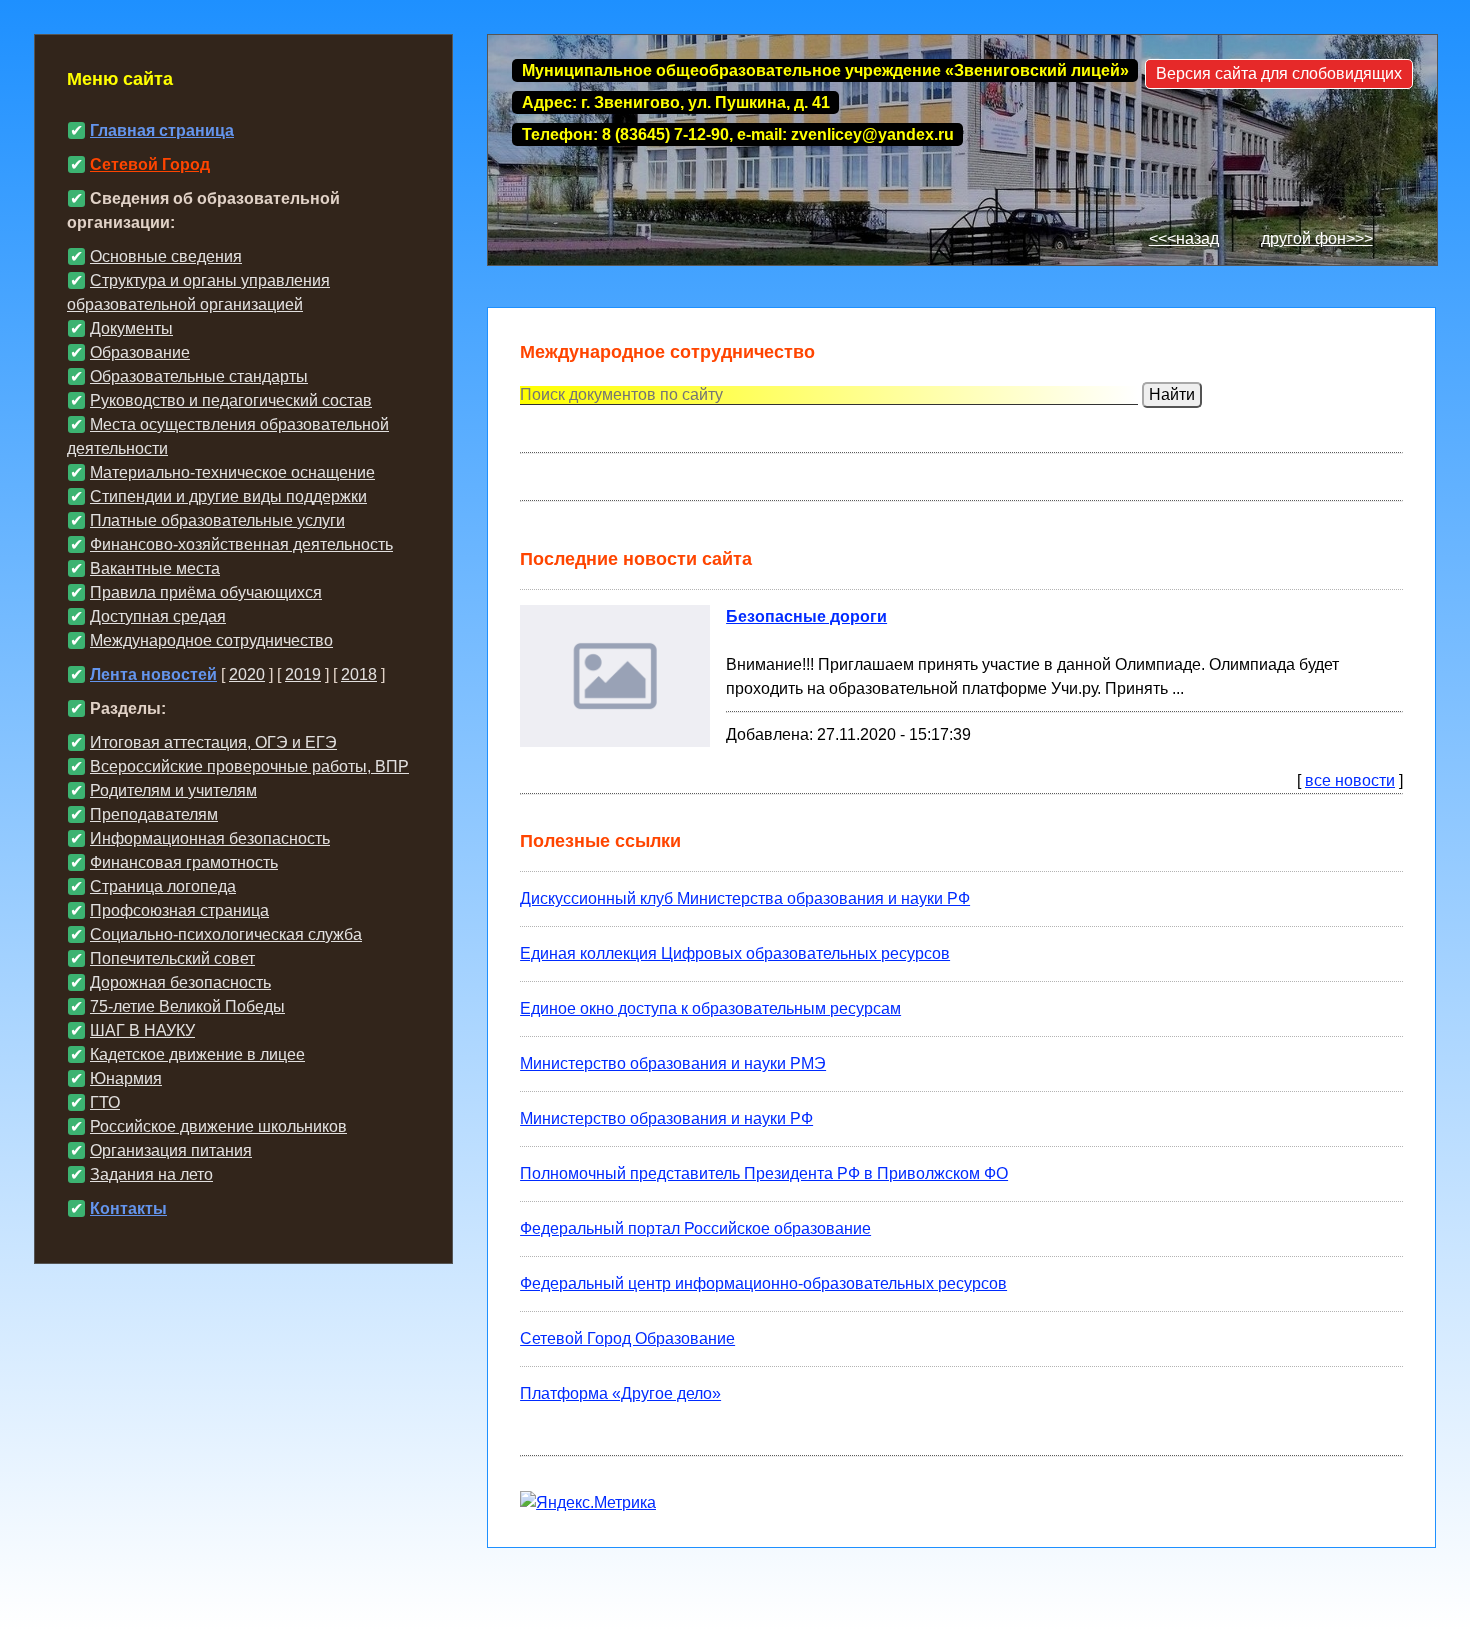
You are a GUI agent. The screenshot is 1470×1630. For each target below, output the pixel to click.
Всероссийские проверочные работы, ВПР (249, 766)
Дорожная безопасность (180, 982)
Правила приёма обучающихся (206, 592)
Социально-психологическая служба (226, 934)
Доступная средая (158, 616)
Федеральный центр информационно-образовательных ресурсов (763, 1283)
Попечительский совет (172, 958)
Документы (131, 328)
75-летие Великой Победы (187, 1006)
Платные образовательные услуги (217, 520)
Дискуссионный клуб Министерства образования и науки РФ (745, 898)
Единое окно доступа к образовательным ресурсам (710, 1008)
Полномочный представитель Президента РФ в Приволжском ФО (764, 1173)
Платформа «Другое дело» (620, 1393)
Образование (140, 352)
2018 (359, 674)
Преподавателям (154, 814)
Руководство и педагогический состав (231, 400)
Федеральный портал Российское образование (695, 1228)
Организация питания (171, 1150)
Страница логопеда (163, 886)
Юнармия (126, 1078)
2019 (303, 674)
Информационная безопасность (210, 838)
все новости (1350, 780)
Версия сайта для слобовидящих (1279, 73)
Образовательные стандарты (199, 376)
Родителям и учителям (173, 790)
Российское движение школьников (218, 1126)
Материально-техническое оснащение (232, 472)
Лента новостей (153, 674)
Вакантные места (155, 568)
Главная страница (162, 130)
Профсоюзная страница (179, 910)
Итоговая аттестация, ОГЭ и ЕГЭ (213, 742)
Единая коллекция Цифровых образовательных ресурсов (735, 953)
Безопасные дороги (806, 616)
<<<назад (1184, 238)
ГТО (105, 1102)
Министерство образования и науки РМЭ (673, 1063)
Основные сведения (166, 256)
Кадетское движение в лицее (197, 1054)
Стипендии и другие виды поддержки (228, 496)
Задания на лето (151, 1174)
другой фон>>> (1317, 238)
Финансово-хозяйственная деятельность (241, 544)
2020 (247, 674)
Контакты (128, 1208)
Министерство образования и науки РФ (666, 1118)
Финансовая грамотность (184, 862)
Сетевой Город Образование (627, 1338)
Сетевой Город (150, 164)
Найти (1172, 394)
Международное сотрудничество (211, 640)
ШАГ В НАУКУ (142, 1030)
